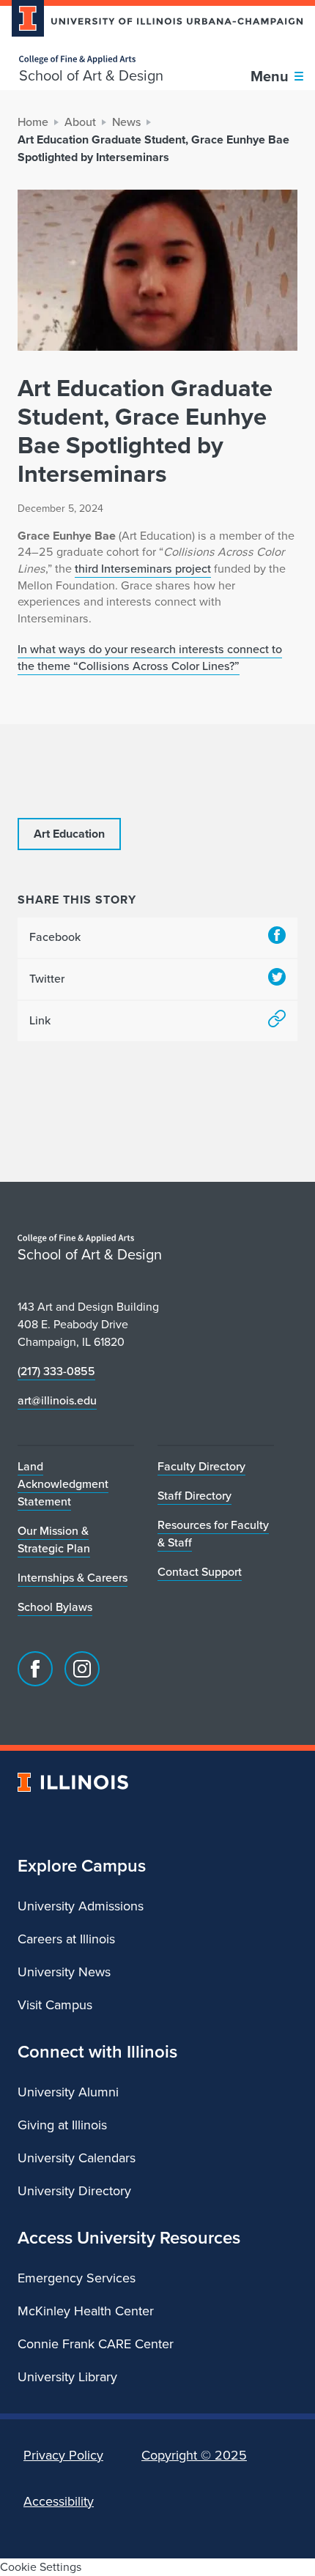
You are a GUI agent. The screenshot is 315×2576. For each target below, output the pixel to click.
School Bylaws (55, 1607)
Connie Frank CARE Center (96, 2344)
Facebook (55, 937)
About (80, 122)
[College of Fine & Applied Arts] (91, 60)
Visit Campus (55, 2005)
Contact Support (200, 1572)
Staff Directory (194, 1496)
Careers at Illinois (66, 1939)
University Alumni (68, 2092)
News (126, 122)
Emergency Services (77, 2278)
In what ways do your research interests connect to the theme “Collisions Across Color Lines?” (150, 658)
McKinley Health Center (86, 2311)
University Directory (74, 2191)
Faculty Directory (201, 1466)
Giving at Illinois (62, 2125)
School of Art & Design (91, 75)
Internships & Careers (73, 1578)
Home (33, 122)
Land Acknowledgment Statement (63, 1484)
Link (40, 1020)
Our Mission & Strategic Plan (54, 1540)
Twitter (47, 979)
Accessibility (59, 2501)
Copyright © (194, 2455)
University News (64, 1972)
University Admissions (81, 1906)
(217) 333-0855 (56, 1371)
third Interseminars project (143, 569)
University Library (67, 2377)
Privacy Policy (63, 2455)
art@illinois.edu (57, 1400)
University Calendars (77, 2158)
